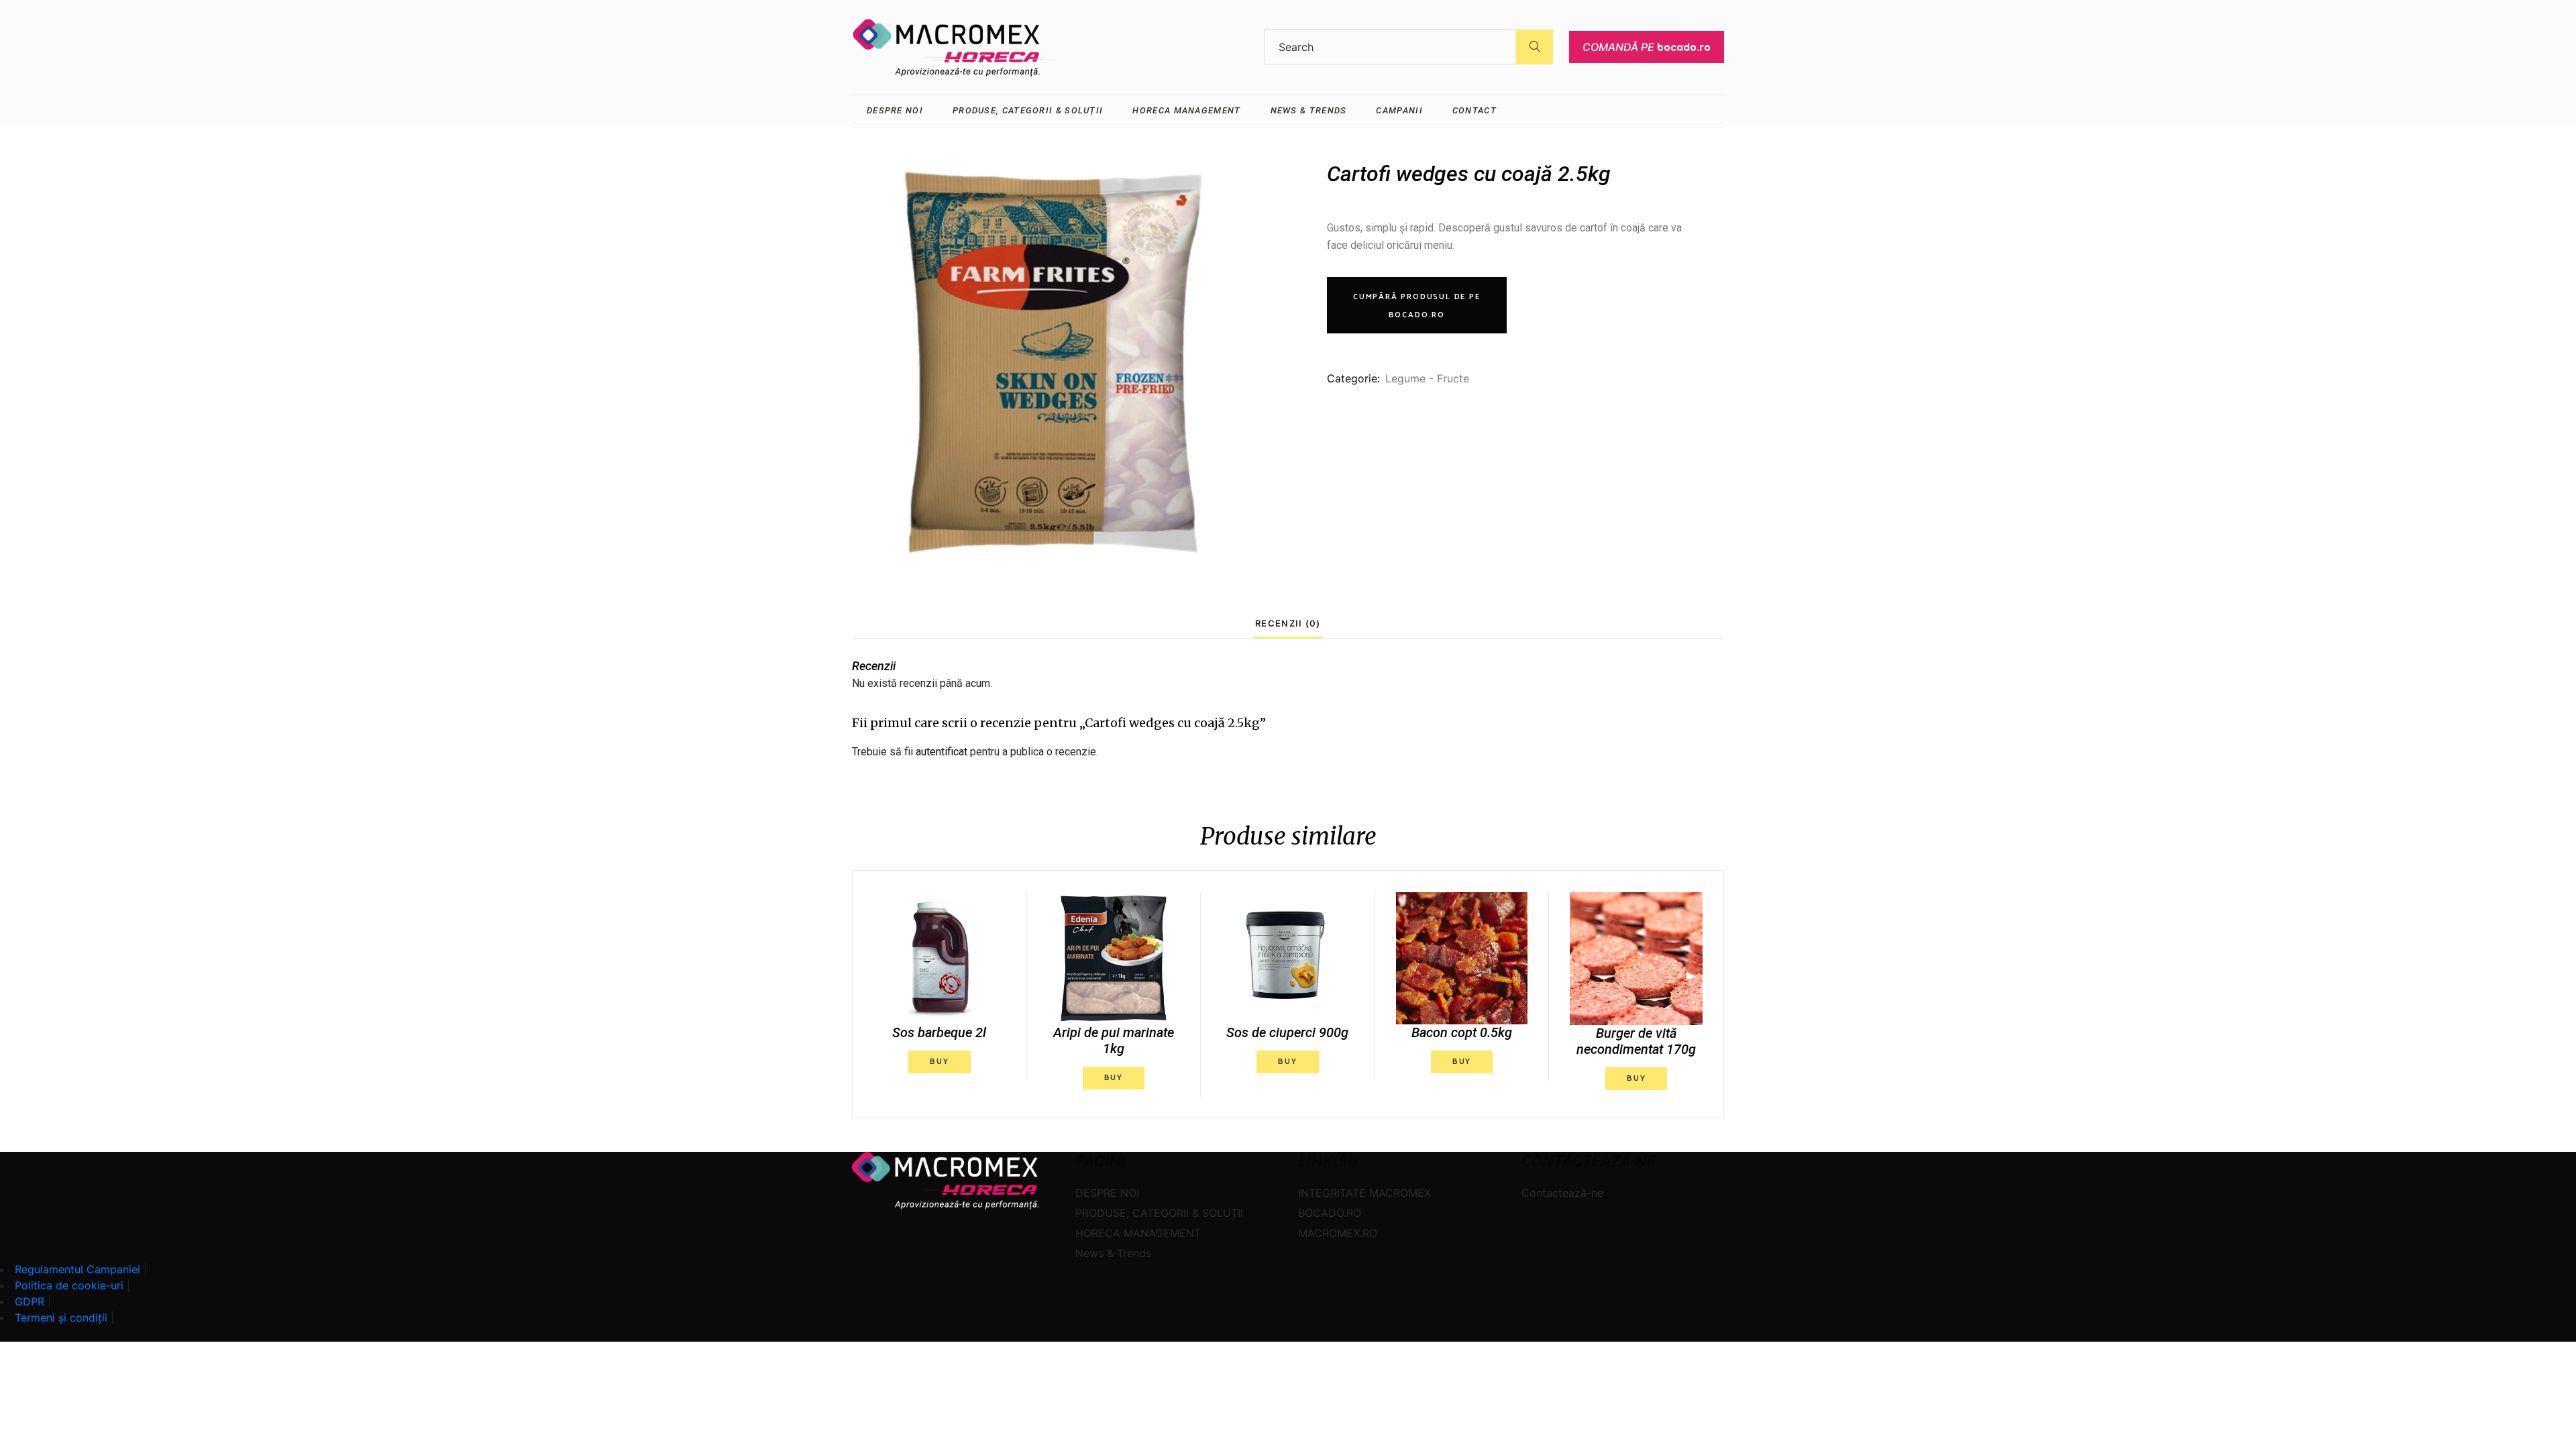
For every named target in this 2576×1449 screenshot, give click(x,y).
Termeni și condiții (61, 1318)
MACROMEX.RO (1338, 1233)
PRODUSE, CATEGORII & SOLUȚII (1159, 1213)
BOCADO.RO (1330, 1213)
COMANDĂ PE (1647, 47)
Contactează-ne (1562, 1193)
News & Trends (1113, 1253)
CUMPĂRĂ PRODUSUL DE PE (1417, 306)
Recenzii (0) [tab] (1288, 623)
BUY (939, 1062)
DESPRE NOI (1107, 1193)
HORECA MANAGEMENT (1138, 1233)
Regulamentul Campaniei (77, 1269)
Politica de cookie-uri (69, 1285)
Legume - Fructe (1427, 378)
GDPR (30, 1301)
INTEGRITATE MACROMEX (1364, 1193)
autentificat (942, 752)
